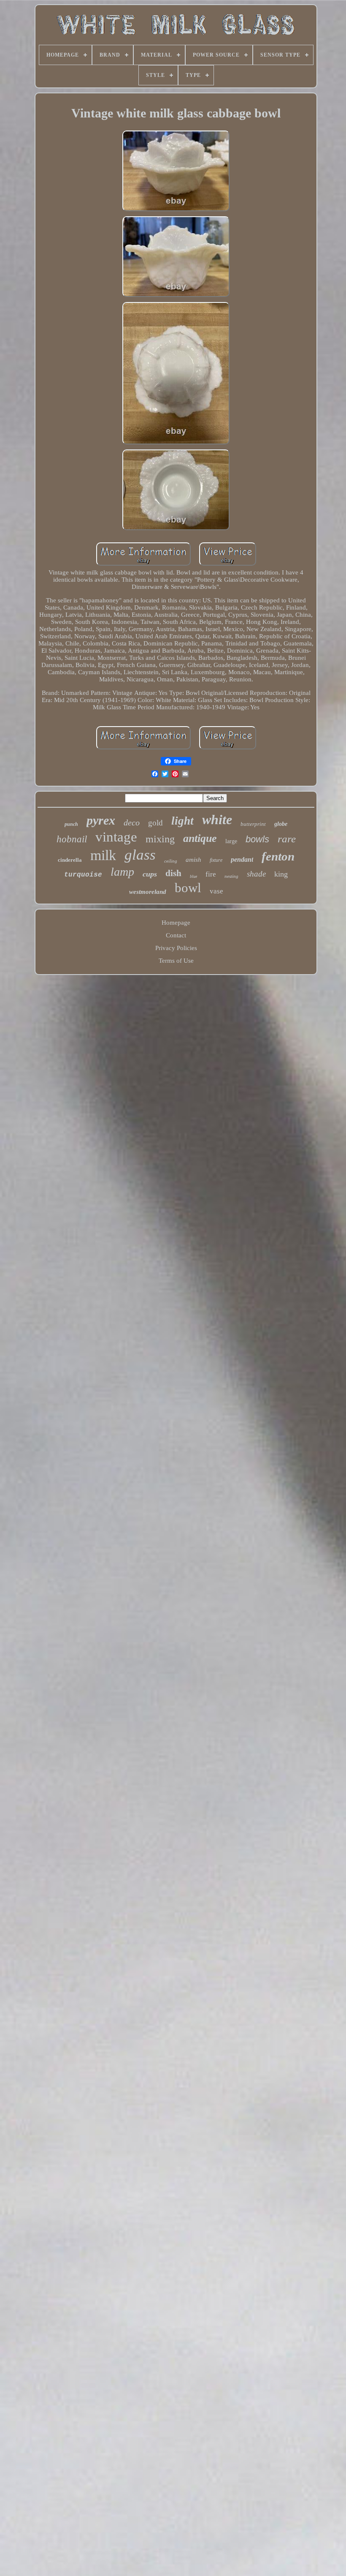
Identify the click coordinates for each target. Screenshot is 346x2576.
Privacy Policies (176, 948)
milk (103, 855)
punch (71, 824)
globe (281, 824)
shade (256, 874)
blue (193, 876)
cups (150, 874)
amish (193, 860)
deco (132, 822)
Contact (176, 935)
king (281, 874)
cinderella (70, 860)
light (182, 821)
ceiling (171, 861)
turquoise (83, 875)
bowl (188, 888)
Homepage (176, 923)
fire (211, 874)
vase (216, 891)
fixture (216, 860)
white (217, 820)
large (231, 841)
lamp (122, 872)
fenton (278, 856)
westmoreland (148, 892)
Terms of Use (176, 961)
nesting (231, 876)
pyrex (101, 820)
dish (173, 873)
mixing (160, 839)
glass (140, 855)
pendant (242, 859)
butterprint (253, 824)
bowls (257, 839)
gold (155, 823)
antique (200, 838)
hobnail (72, 839)
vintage (116, 837)
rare (287, 839)
